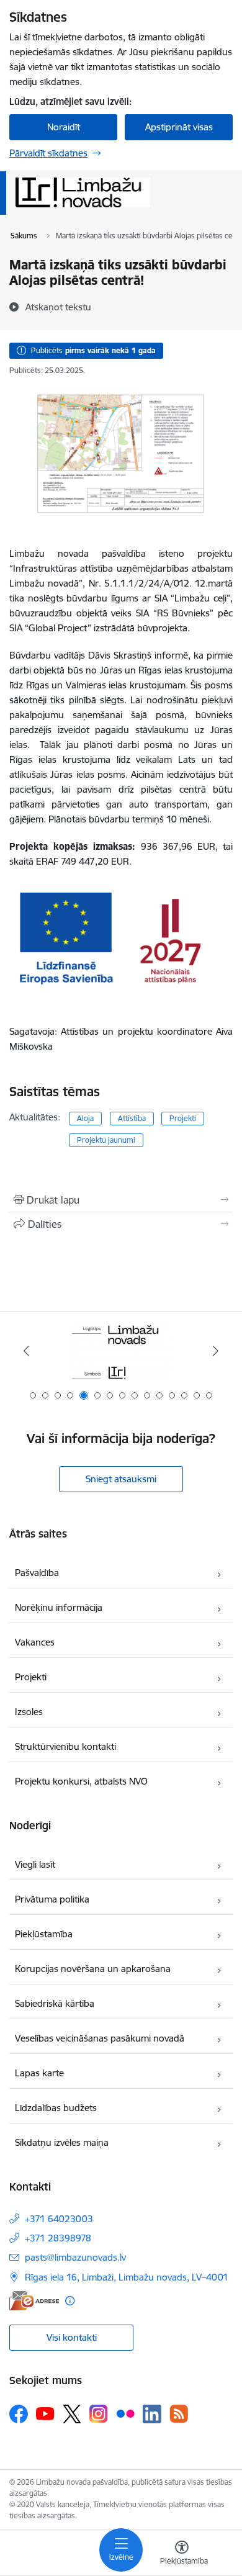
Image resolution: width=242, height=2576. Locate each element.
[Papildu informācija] (70, 2301)
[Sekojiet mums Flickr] (125, 2413)
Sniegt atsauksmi (121, 1479)
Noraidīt (64, 127)
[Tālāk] (215, 1351)
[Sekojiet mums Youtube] (45, 2413)
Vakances (35, 1642)
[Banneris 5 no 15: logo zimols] (121, 1351)
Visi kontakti (72, 2337)
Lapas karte (39, 2073)
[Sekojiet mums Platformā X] (72, 2414)
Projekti (183, 1118)
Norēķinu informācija (59, 1607)
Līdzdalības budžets (56, 2108)
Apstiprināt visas (179, 127)
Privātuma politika (52, 1899)
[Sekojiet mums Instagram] (99, 2414)
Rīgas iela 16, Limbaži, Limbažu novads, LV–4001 (127, 2277)
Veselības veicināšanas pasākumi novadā (100, 2038)
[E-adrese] (34, 2301)
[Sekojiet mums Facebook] (19, 2414)
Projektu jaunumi (106, 1140)
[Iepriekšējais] (27, 1351)
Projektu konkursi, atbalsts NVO (81, 1781)
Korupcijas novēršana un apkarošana (93, 1969)
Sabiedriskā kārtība (55, 2003)
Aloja (85, 1118)
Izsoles (29, 1712)
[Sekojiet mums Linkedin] (152, 2414)
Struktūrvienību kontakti (65, 1746)
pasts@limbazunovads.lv (75, 2257)
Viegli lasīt (35, 1864)
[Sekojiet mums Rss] (179, 2414)
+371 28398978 (58, 2238)
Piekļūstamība (44, 1934)
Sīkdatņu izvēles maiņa (62, 2142)
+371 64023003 (59, 2219)
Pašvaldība (37, 1573)
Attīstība (132, 1118)
